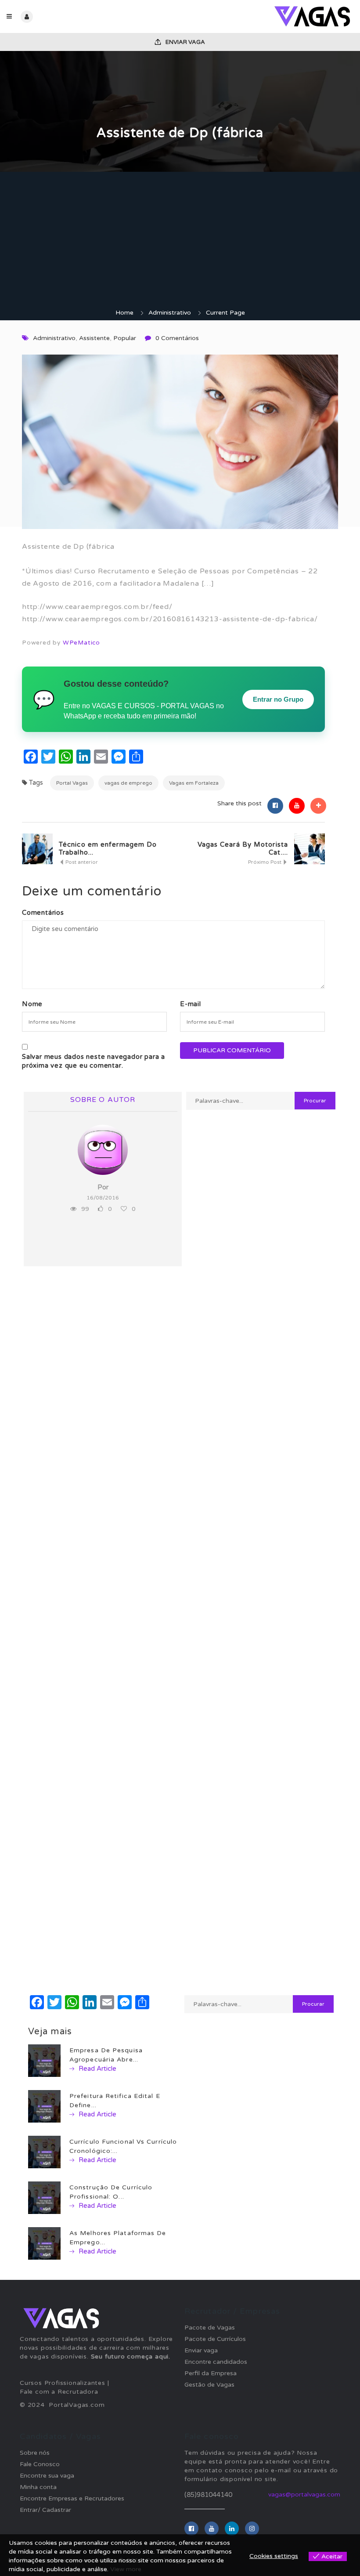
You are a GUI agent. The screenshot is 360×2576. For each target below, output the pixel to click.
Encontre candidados (216, 2362)
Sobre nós (35, 2453)
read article (97, 2069)
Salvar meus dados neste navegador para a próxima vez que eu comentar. (94, 1061)
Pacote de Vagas (210, 2328)
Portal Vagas (72, 783)
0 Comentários (177, 338)
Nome (32, 1004)
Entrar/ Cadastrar (45, 2510)
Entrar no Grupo (278, 699)
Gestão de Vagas (209, 2385)
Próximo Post (265, 862)
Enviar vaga (185, 42)
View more (126, 2569)
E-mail (191, 1004)
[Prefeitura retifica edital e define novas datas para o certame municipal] (44, 2106)
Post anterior (81, 862)
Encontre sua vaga (47, 2476)
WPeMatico (81, 643)
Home (124, 313)
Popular (125, 338)
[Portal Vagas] (267, 16)
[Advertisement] (180, 243)
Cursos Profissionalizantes (63, 2383)
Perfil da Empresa (211, 2373)
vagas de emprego (128, 783)
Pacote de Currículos (215, 2339)
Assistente (94, 338)
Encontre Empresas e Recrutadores (72, 2498)
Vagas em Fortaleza (194, 783)
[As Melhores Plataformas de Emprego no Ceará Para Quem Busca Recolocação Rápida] (44, 2243)
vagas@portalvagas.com (304, 2494)
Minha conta (38, 2487)
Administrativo (170, 313)
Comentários (43, 913)
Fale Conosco (40, 2464)
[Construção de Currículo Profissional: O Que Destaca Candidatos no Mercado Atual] (44, 2197)
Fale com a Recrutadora (59, 2392)
